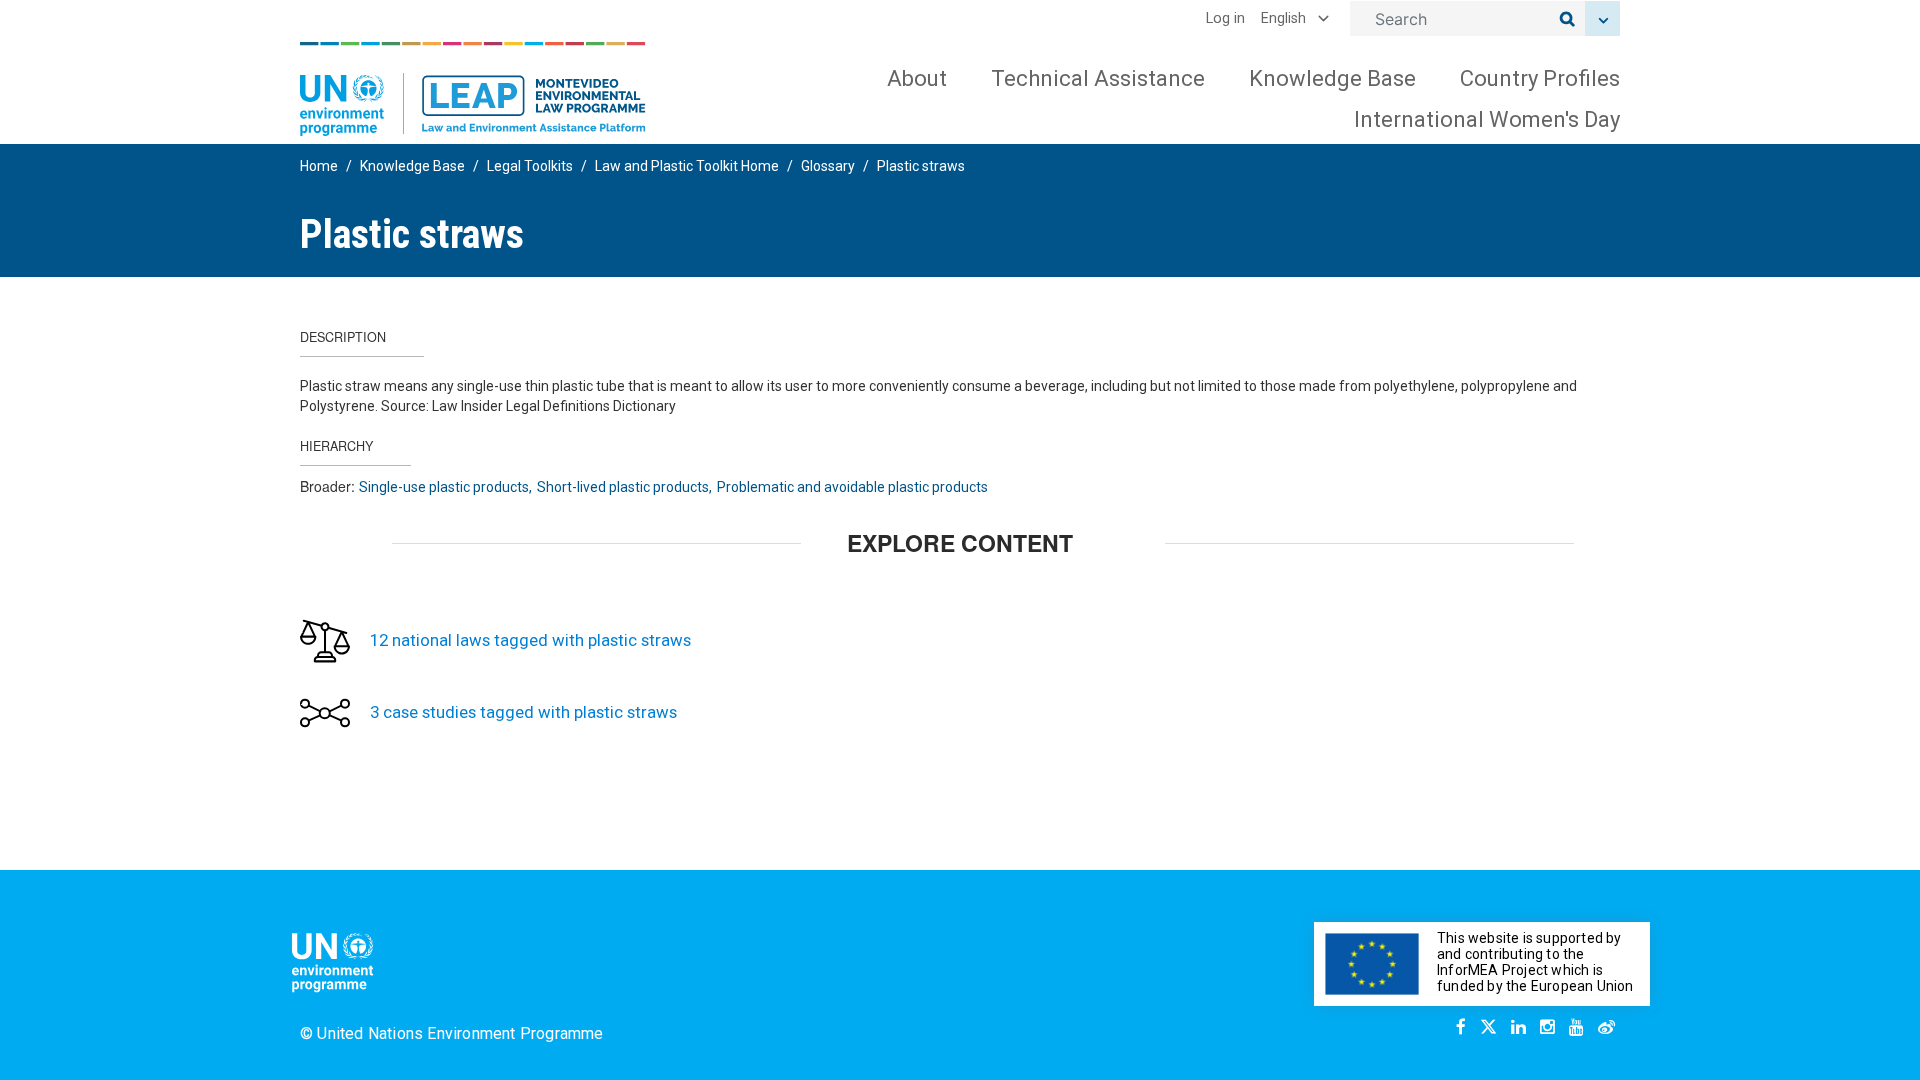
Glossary (828, 166)
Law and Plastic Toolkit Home (687, 166)
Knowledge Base (1332, 78)
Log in (1225, 18)
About (917, 78)
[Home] (473, 89)
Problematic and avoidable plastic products (852, 487)
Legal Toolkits (530, 166)
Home (319, 166)
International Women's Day (1487, 119)
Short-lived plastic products (623, 487)
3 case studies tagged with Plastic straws (523, 712)
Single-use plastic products (444, 487)
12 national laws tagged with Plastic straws (530, 640)
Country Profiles (1540, 78)
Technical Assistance (1098, 78)
